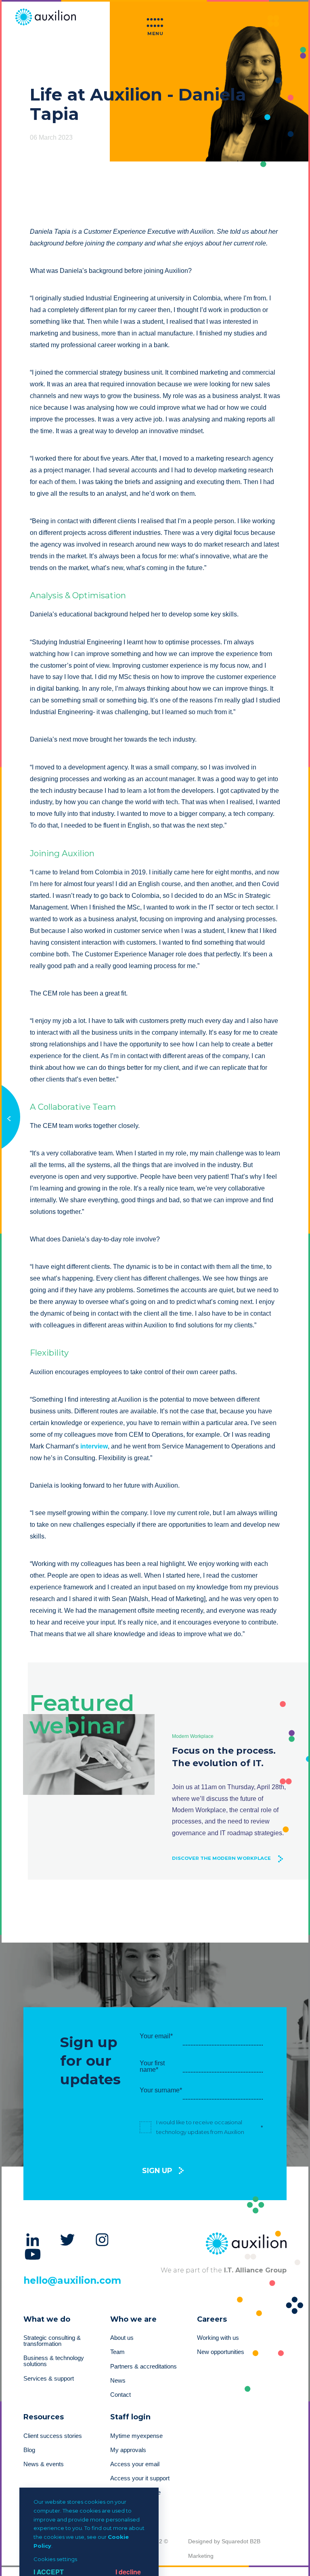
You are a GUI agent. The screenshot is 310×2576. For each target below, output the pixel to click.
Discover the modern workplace (221, 1858)
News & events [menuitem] (44, 2464)
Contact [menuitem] (120, 2395)
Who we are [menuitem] (133, 2319)
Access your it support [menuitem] (140, 2478)
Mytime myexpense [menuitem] (136, 2436)
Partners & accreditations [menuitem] (143, 2366)
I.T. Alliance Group (254, 2270)
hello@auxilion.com (72, 2280)
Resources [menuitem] (44, 2417)
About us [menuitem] (122, 2338)
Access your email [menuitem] (135, 2464)
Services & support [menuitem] (49, 2379)
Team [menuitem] (117, 2352)
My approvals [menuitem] (128, 2450)
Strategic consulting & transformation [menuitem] (52, 2341)
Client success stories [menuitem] (53, 2436)
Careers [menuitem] (212, 2319)
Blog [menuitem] (29, 2450)
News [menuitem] (118, 2381)
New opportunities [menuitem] (221, 2352)
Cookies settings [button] (55, 2559)
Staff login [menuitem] (130, 2417)
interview (94, 1446)
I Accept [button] (49, 2572)
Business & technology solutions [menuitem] (54, 2361)
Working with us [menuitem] (218, 2338)
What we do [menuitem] (47, 2319)
